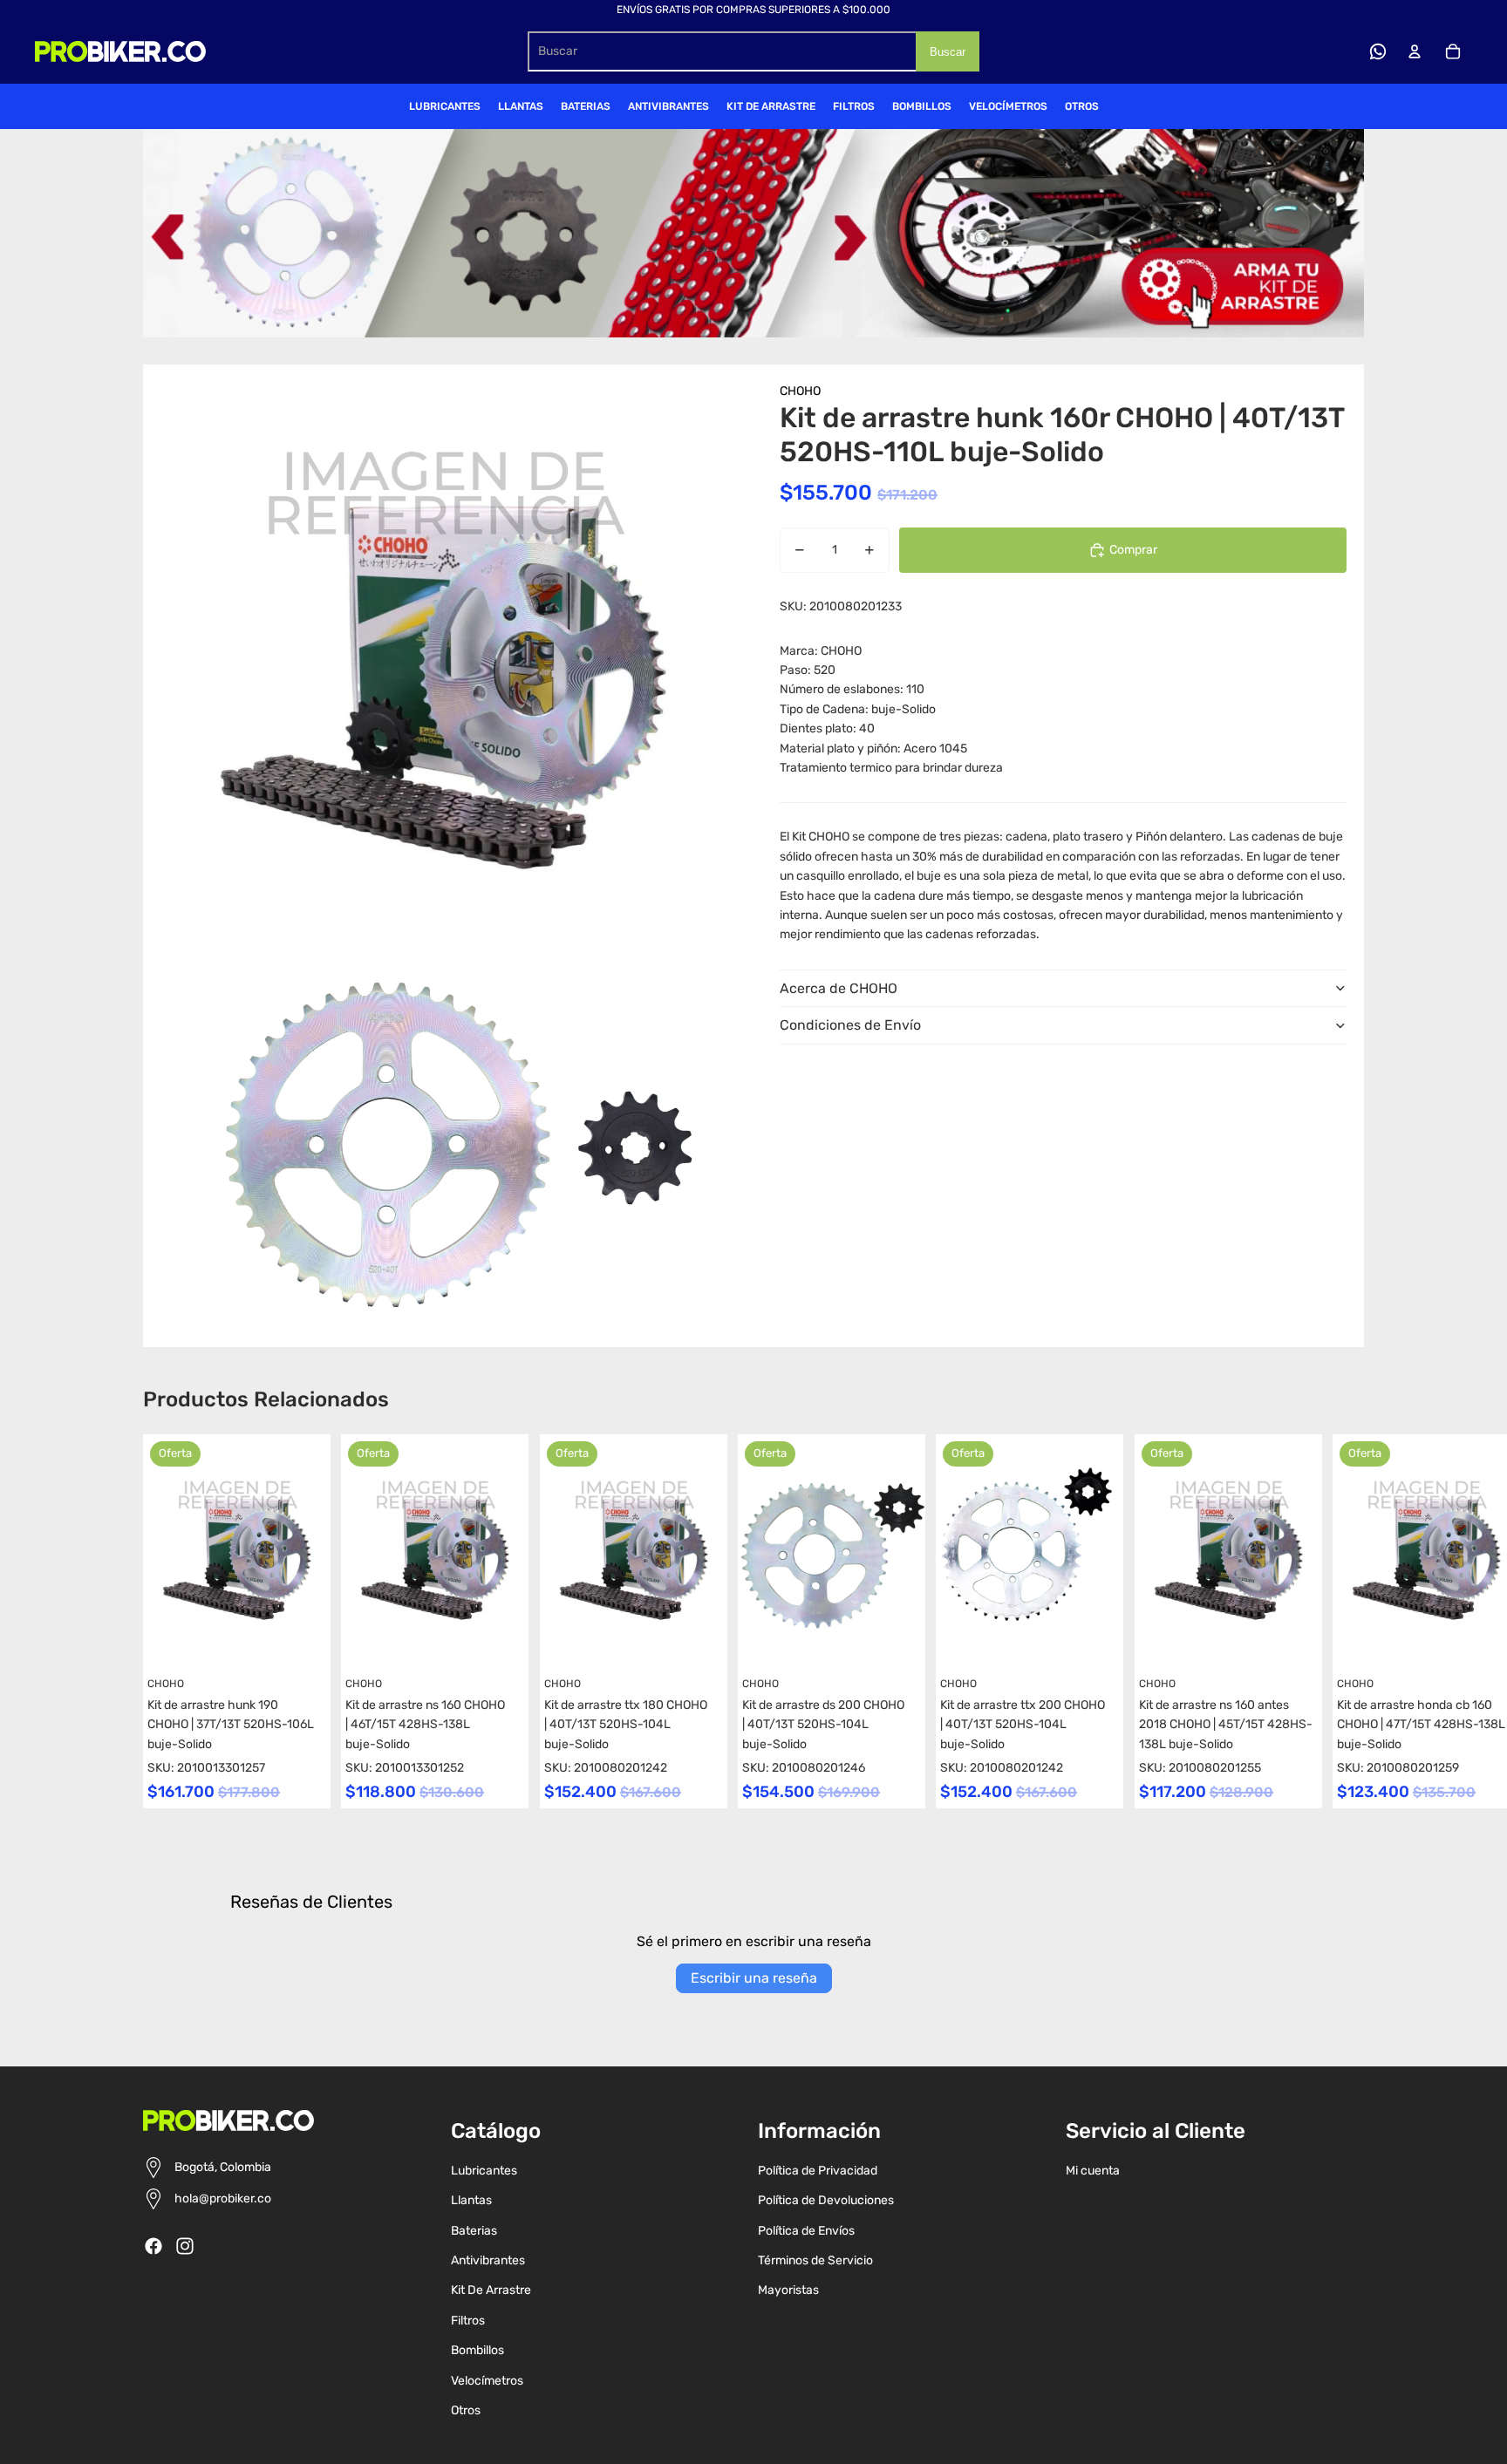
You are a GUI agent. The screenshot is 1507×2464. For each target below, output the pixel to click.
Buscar (948, 52)
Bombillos (477, 2350)
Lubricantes (484, 2171)
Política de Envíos (806, 2231)
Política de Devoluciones (826, 2200)
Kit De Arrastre (491, 2290)
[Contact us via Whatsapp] (1378, 51)
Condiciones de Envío (850, 1025)
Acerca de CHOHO (839, 988)
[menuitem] (445, 106)
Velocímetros (487, 2381)
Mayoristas (788, 2290)
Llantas (471, 2200)
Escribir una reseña (754, 1978)
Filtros (468, 2321)
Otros (466, 2410)
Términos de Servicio (815, 2260)
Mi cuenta (1093, 2171)
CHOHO (800, 391)
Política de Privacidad (818, 2171)
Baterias (474, 2231)
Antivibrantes (488, 2260)
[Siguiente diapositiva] (1348, 1621)
